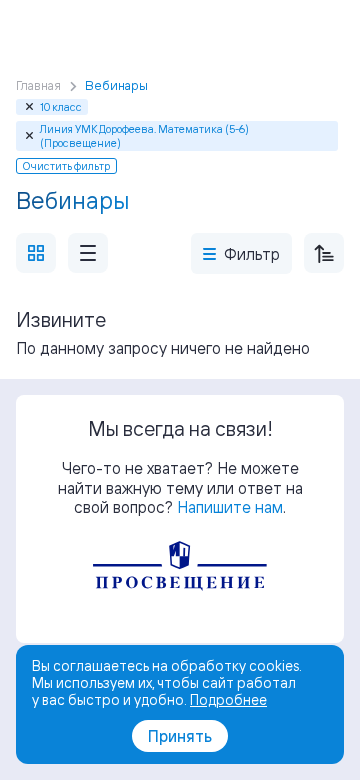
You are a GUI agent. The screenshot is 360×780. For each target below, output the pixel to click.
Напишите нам (230, 507)
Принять (180, 736)
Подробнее (228, 699)
